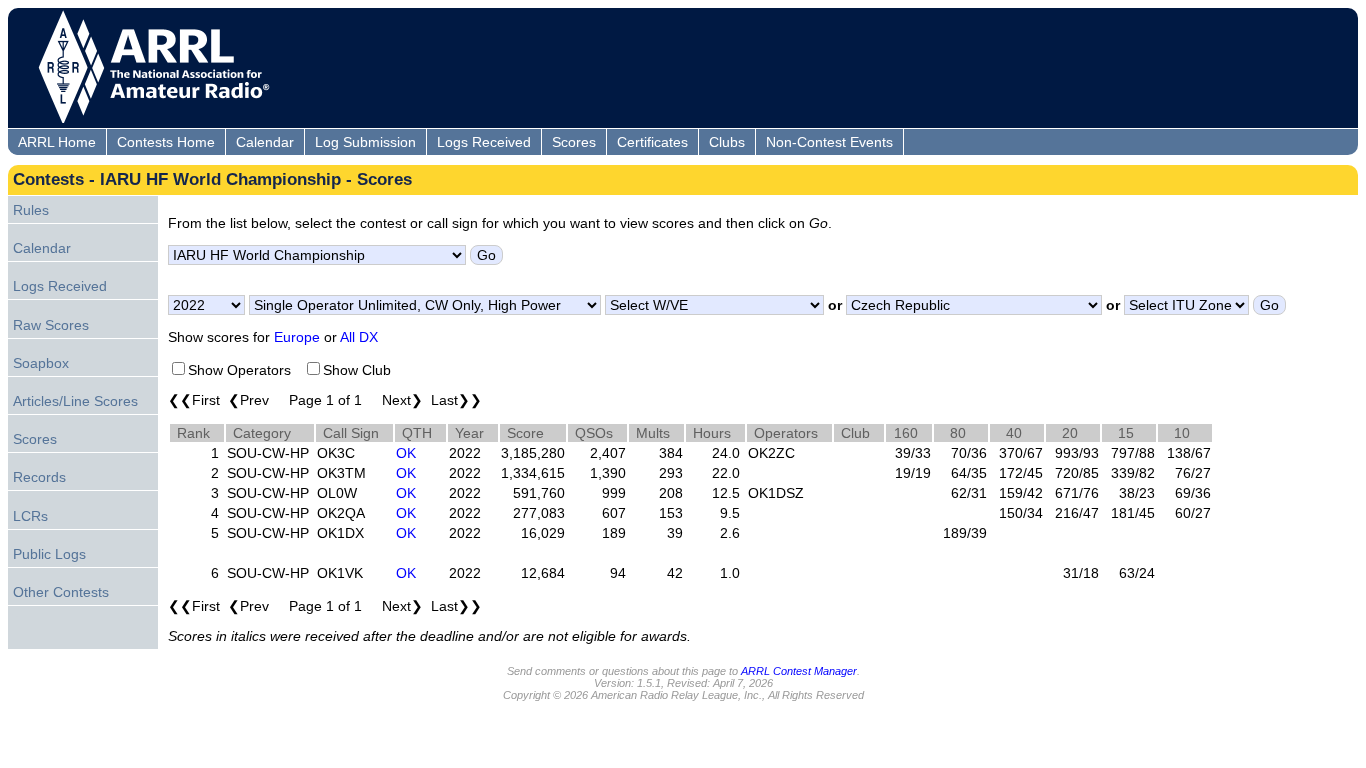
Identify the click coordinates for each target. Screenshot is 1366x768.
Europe (297, 337)
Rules (31, 210)
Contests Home (166, 142)
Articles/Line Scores (75, 401)
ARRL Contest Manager (799, 671)
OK (406, 453)
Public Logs (49, 554)
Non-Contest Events (829, 142)
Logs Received (484, 142)
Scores (574, 142)
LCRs (30, 516)
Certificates (652, 142)
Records (39, 477)
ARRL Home (57, 142)
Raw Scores (51, 325)
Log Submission (365, 142)
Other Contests (61, 592)
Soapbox (41, 363)
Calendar (265, 142)
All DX (359, 337)
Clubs (727, 142)
